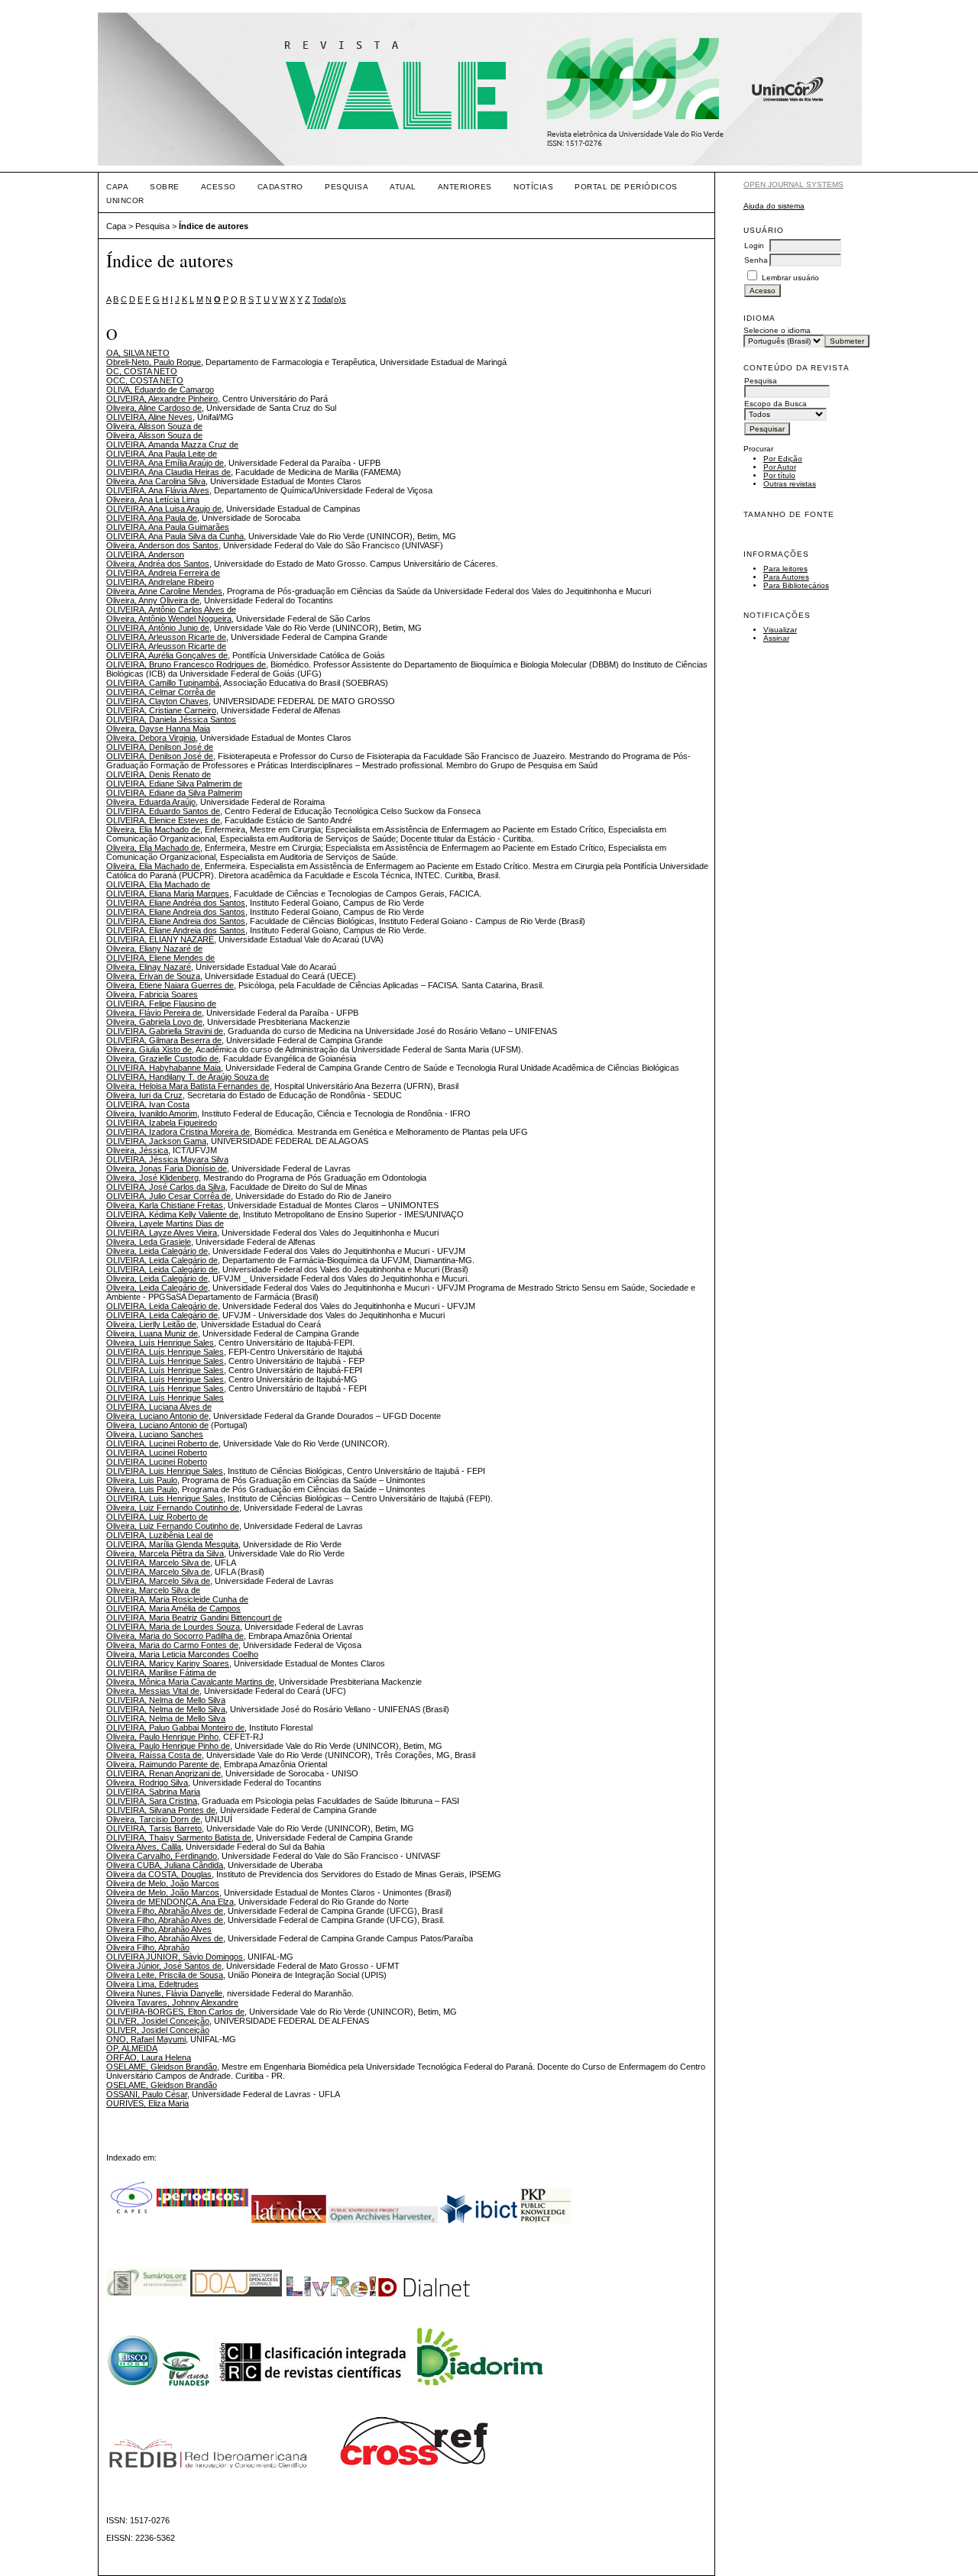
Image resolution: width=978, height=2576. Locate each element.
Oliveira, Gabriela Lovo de (154, 1022)
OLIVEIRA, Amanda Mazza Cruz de (172, 444)
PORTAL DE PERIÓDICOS (626, 187)
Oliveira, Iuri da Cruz (144, 1095)
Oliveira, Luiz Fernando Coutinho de (173, 1508)
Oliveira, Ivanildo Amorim (152, 1113)
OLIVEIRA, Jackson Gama (156, 1141)
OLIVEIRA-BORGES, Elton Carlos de (175, 2012)
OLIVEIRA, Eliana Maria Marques (168, 894)
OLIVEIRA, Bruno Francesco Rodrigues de (186, 664)
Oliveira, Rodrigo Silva (147, 1783)
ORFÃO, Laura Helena (149, 2057)
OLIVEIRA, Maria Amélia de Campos (173, 1608)
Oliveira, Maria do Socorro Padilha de (175, 1636)
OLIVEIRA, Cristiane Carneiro (161, 710)
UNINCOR (125, 200)
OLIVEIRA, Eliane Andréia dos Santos (176, 903)
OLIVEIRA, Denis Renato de (159, 774)
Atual (403, 187)
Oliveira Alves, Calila (144, 1847)
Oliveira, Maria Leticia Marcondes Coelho (182, 1654)
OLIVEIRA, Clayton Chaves (157, 701)
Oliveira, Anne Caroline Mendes (164, 591)
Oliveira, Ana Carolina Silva (156, 481)
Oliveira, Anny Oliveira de (153, 600)
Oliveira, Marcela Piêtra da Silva (165, 1553)
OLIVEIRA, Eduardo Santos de (163, 811)
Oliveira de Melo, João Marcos (163, 1883)
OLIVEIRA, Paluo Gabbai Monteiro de (175, 1728)
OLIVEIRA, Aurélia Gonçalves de (167, 655)
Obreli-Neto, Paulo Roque (154, 362)
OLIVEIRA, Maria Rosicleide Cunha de (177, 1599)
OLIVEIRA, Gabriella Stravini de (165, 1031)
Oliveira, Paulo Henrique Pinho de (168, 1746)
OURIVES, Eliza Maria (147, 2103)
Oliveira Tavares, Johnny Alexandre (172, 2002)
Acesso (219, 187)
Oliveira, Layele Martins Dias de (165, 1223)
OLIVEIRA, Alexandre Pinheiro (162, 399)
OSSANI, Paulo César (147, 2094)
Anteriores (465, 187)
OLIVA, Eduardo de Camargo (160, 389)
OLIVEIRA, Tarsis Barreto (154, 1828)
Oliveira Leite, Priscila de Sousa (165, 1975)
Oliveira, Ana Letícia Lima (153, 499)
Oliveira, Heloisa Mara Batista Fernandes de (188, 1086)
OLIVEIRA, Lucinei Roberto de (162, 1443)
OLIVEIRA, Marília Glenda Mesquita (172, 1544)
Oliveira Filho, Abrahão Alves (159, 1929)
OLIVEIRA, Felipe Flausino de (161, 1004)
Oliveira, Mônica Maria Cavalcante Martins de (190, 1682)
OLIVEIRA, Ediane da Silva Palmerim (174, 793)
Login (754, 246)
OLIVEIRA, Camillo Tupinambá (163, 683)
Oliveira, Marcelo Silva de (153, 1590)
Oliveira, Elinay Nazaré (149, 967)
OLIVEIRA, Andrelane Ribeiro (160, 582)
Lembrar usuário (790, 278)
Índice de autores (214, 226)
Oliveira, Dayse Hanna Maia (158, 729)
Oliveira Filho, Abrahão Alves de (165, 1911)
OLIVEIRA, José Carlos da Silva (166, 1187)
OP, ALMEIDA (132, 2048)
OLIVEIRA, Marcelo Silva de (158, 1563)
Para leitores (785, 569)
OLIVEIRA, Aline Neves (149, 417)
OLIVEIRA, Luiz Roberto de (157, 1517)
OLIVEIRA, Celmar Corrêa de (161, 692)
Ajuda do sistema (774, 206)
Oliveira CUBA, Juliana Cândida (165, 1865)
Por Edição (783, 459)
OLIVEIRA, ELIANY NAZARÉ (160, 939)
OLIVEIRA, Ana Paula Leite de (162, 454)
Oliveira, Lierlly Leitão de (151, 1324)
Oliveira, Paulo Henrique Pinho (162, 1737)
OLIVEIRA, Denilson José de (160, 747)
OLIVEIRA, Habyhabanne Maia (164, 1068)
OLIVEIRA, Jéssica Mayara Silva (167, 1159)
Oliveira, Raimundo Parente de (163, 1764)
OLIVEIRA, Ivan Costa (148, 1104)
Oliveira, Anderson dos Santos (162, 545)
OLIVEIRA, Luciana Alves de (159, 1407)
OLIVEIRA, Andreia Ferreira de (163, 573)
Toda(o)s (329, 299)
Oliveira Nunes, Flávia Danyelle (164, 1993)
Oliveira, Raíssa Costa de (154, 1755)
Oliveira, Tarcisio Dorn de (153, 1819)
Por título (779, 475)
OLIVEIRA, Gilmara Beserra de (164, 1040)
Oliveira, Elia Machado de (153, 829)
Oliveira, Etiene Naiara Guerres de (170, 985)
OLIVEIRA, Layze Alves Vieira (162, 1233)
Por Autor (780, 467)
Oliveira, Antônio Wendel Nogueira (169, 619)
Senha (756, 260)
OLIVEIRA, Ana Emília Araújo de (165, 463)
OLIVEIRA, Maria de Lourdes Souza (173, 1627)
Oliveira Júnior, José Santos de (164, 1966)
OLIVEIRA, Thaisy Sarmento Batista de (179, 1837)
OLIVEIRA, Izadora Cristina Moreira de (178, 1132)
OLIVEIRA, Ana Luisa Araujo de (164, 509)
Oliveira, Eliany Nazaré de (154, 949)
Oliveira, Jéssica (137, 1150)
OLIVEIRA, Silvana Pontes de (161, 1810)
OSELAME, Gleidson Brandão (162, 2067)
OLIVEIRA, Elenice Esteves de (163, 820)
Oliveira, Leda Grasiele (149, 1242)
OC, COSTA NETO (142, 371)
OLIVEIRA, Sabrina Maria (153, 1792)
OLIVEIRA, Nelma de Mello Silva (166, 1700)
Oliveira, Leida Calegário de (157, 1251)
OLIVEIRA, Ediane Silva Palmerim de (174, 784)
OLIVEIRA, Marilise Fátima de (161, 1673)
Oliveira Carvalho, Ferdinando (162, 1856)
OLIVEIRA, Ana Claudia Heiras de (168, 472)
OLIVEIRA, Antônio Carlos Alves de (171, 609)
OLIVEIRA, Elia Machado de (158, 884)
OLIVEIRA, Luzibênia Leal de (160, 1535)
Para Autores (786, 577)
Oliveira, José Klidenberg (152, 1178)
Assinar (776, 638)
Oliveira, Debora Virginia (151, 738)
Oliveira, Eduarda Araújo (151, 802)
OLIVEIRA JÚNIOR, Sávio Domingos (175, 1957)
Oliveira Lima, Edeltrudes (152, 1984)
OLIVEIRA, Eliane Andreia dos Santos (176, 912)
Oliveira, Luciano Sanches (155, 1434)
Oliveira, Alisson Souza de (154, 426)
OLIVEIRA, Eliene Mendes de (160, 958)
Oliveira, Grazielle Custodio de (162, 1059)
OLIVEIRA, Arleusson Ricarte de (166, 637)
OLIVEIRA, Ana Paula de (152, 518)
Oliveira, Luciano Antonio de (157, 1416)
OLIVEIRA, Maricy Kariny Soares (168, 1663)
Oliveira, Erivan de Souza (153, 976)
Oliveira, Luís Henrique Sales (160, 1343)
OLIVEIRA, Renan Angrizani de (164, 1773)
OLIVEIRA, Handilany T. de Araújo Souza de (188, 1077)
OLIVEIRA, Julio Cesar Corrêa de (168, 1196)
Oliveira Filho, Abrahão (148, 1947)
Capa (117, 187)
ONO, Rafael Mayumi (146, 2039)
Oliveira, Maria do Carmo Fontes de (172, 1645)
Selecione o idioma (777, 330)
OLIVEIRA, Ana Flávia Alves (158, 490)
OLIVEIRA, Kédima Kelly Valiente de (172, 1214)
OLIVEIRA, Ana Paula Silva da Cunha (175, 536)
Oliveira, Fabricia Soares (152, 994)
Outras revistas (790, 484)
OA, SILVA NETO (138, 353)
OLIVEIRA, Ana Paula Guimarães (168, 527)
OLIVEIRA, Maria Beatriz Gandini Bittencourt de (194, 1618)
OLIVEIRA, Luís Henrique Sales (165, 1352)
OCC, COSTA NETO (145, 380)
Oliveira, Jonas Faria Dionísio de (167, 1168)
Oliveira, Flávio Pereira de (154, 1013)
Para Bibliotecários (796, 585)
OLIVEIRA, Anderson (145, 554)
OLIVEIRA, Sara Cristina (152, 1801)
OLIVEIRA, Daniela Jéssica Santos (171, 719)
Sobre (165, 187)
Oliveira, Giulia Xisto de (149, 1049)
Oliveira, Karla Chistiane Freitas (165, 1205)
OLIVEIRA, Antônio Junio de (158, 628)
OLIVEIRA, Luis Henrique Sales (165, 1471)
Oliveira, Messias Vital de (153, 1691)
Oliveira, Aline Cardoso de (154, 408)
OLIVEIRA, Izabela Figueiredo (162, 1123)
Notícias (533, 187)
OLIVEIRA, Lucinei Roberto (157, 1453)
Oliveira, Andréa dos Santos (158, 564)
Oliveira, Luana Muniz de (152, 1333)
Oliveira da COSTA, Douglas (159, 1874)
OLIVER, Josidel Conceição (158, 2021)
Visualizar (780, 630)
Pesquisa (347, 187)
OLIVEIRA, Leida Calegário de (162, 1260)
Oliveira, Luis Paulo (142, 1480)
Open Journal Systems (793, 184)
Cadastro (280, 187)
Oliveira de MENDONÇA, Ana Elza (170, 1902)
